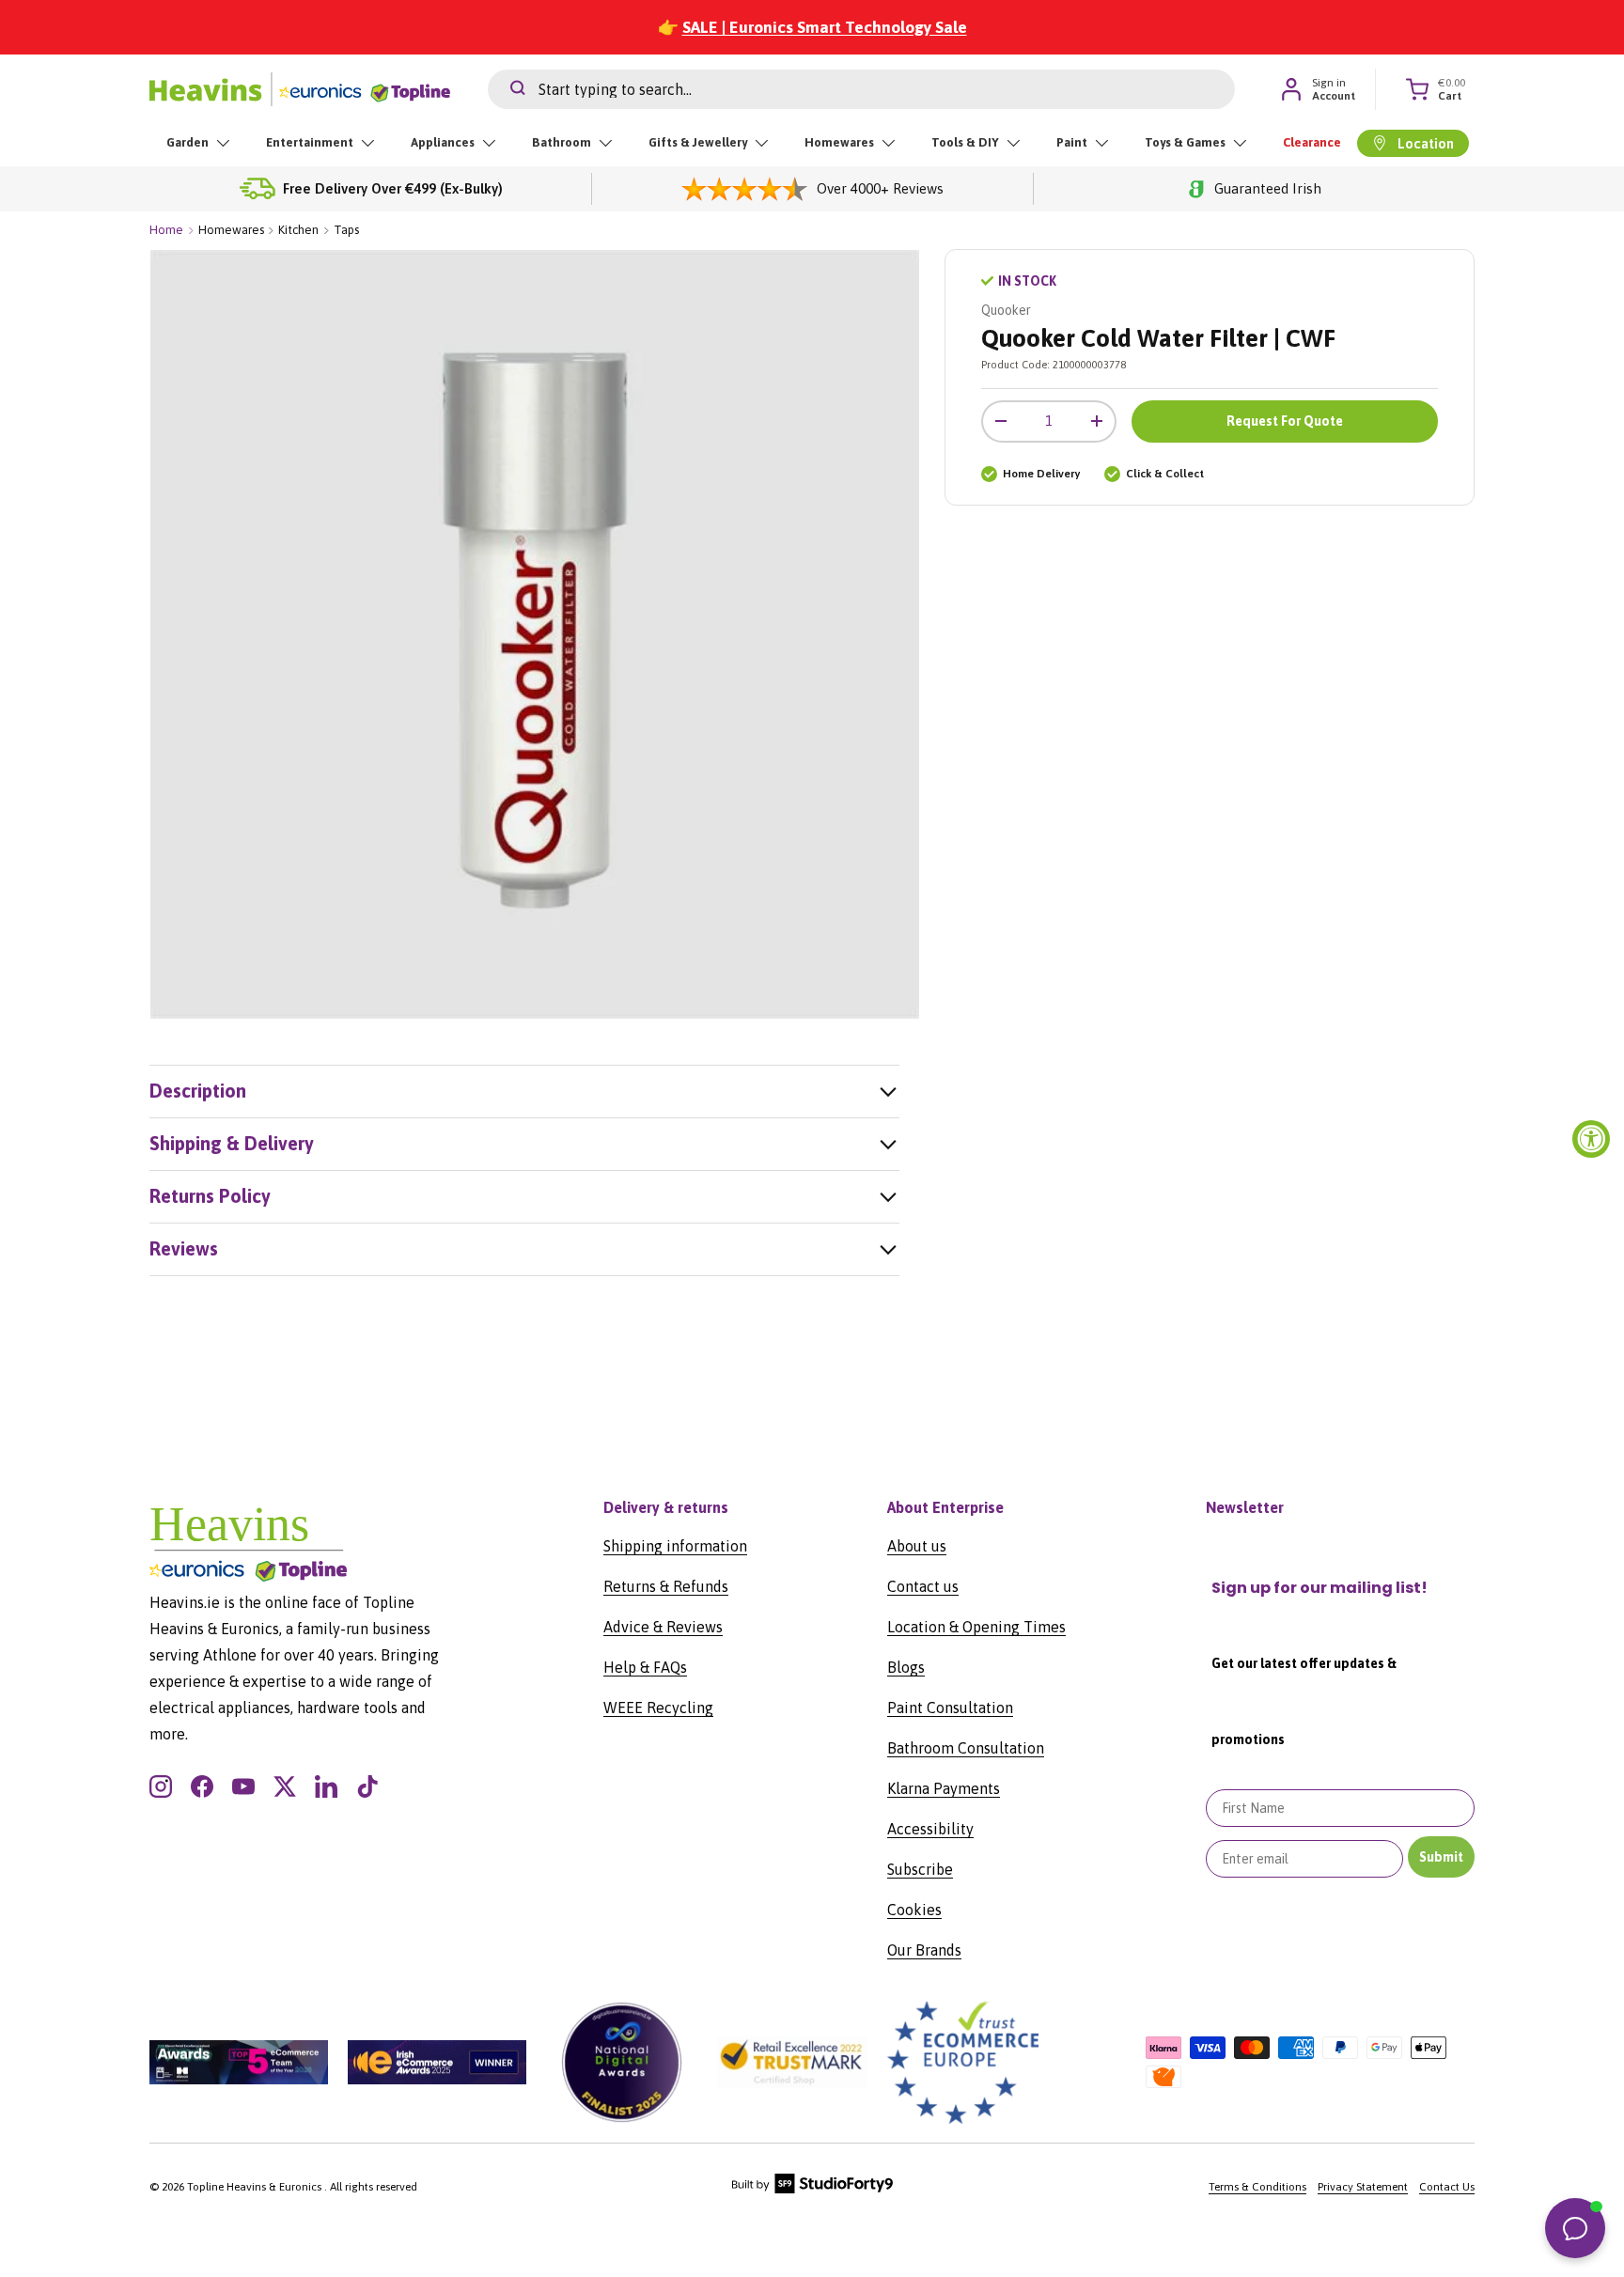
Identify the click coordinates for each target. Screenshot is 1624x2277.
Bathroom (562, 142)
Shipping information (675, 1546)
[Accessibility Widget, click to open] (1591, 1139)
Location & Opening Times (976, 1627)
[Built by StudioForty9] (812, 2190)
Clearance (1312, 142)
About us (917, 1546)
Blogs (906, 1667)
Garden (187, 142)
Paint (1072, 142)
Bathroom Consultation (966, 1748)
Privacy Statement (1363, 2187)
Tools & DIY (965, 142)
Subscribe (920, 1869)
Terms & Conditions (1257, 2187)
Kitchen (298, 230)
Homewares (839, 142)
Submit (1441, 1857)
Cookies (914, 1910)
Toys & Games (1185, 142)
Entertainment (310, 142)
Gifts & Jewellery (698, 142)
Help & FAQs (645, 1667)
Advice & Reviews (663, 1627)
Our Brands (924, 1950)
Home (166, 230)
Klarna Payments (944, 1788)
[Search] (507, 89)
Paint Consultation (950, 1708)
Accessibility (930, 1829)
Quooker (1006, 310)
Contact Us (1447, 2187)
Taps (346, 230)
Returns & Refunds (666, 1586)
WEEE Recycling (658, 1708)
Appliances (443, 142)
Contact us (923, 1586)
